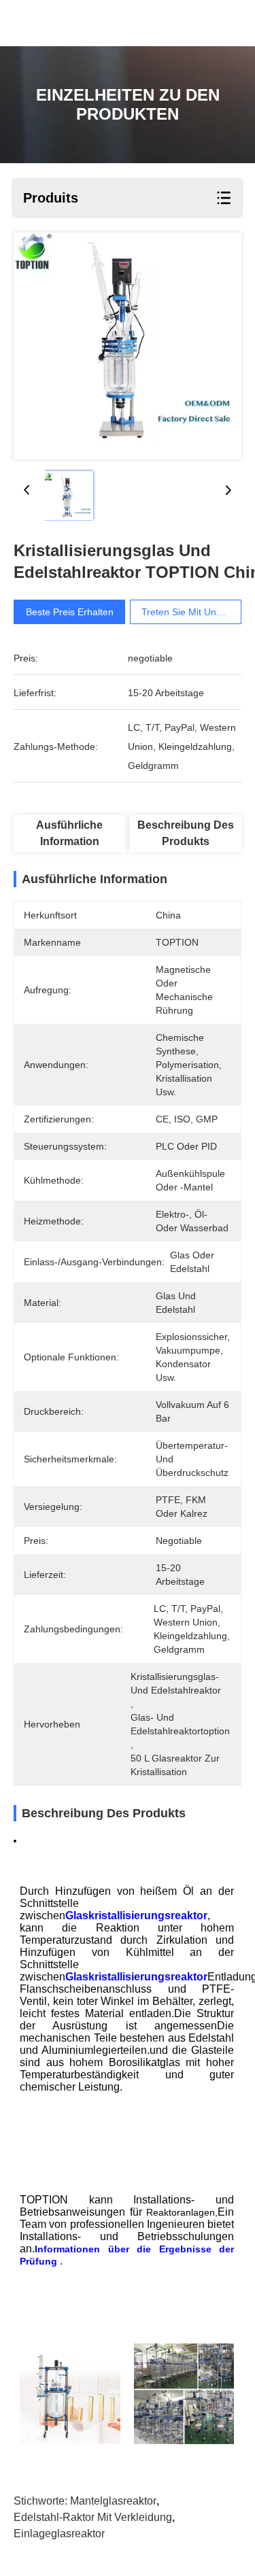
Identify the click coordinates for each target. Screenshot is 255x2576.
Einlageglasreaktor (59, 2534)
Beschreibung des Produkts (186, 833)
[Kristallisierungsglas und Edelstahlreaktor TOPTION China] (128, 346)
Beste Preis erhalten (70, 612)
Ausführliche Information (69, 833)
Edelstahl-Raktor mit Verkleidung (93, 2517)
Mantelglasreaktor (113, 2501)
